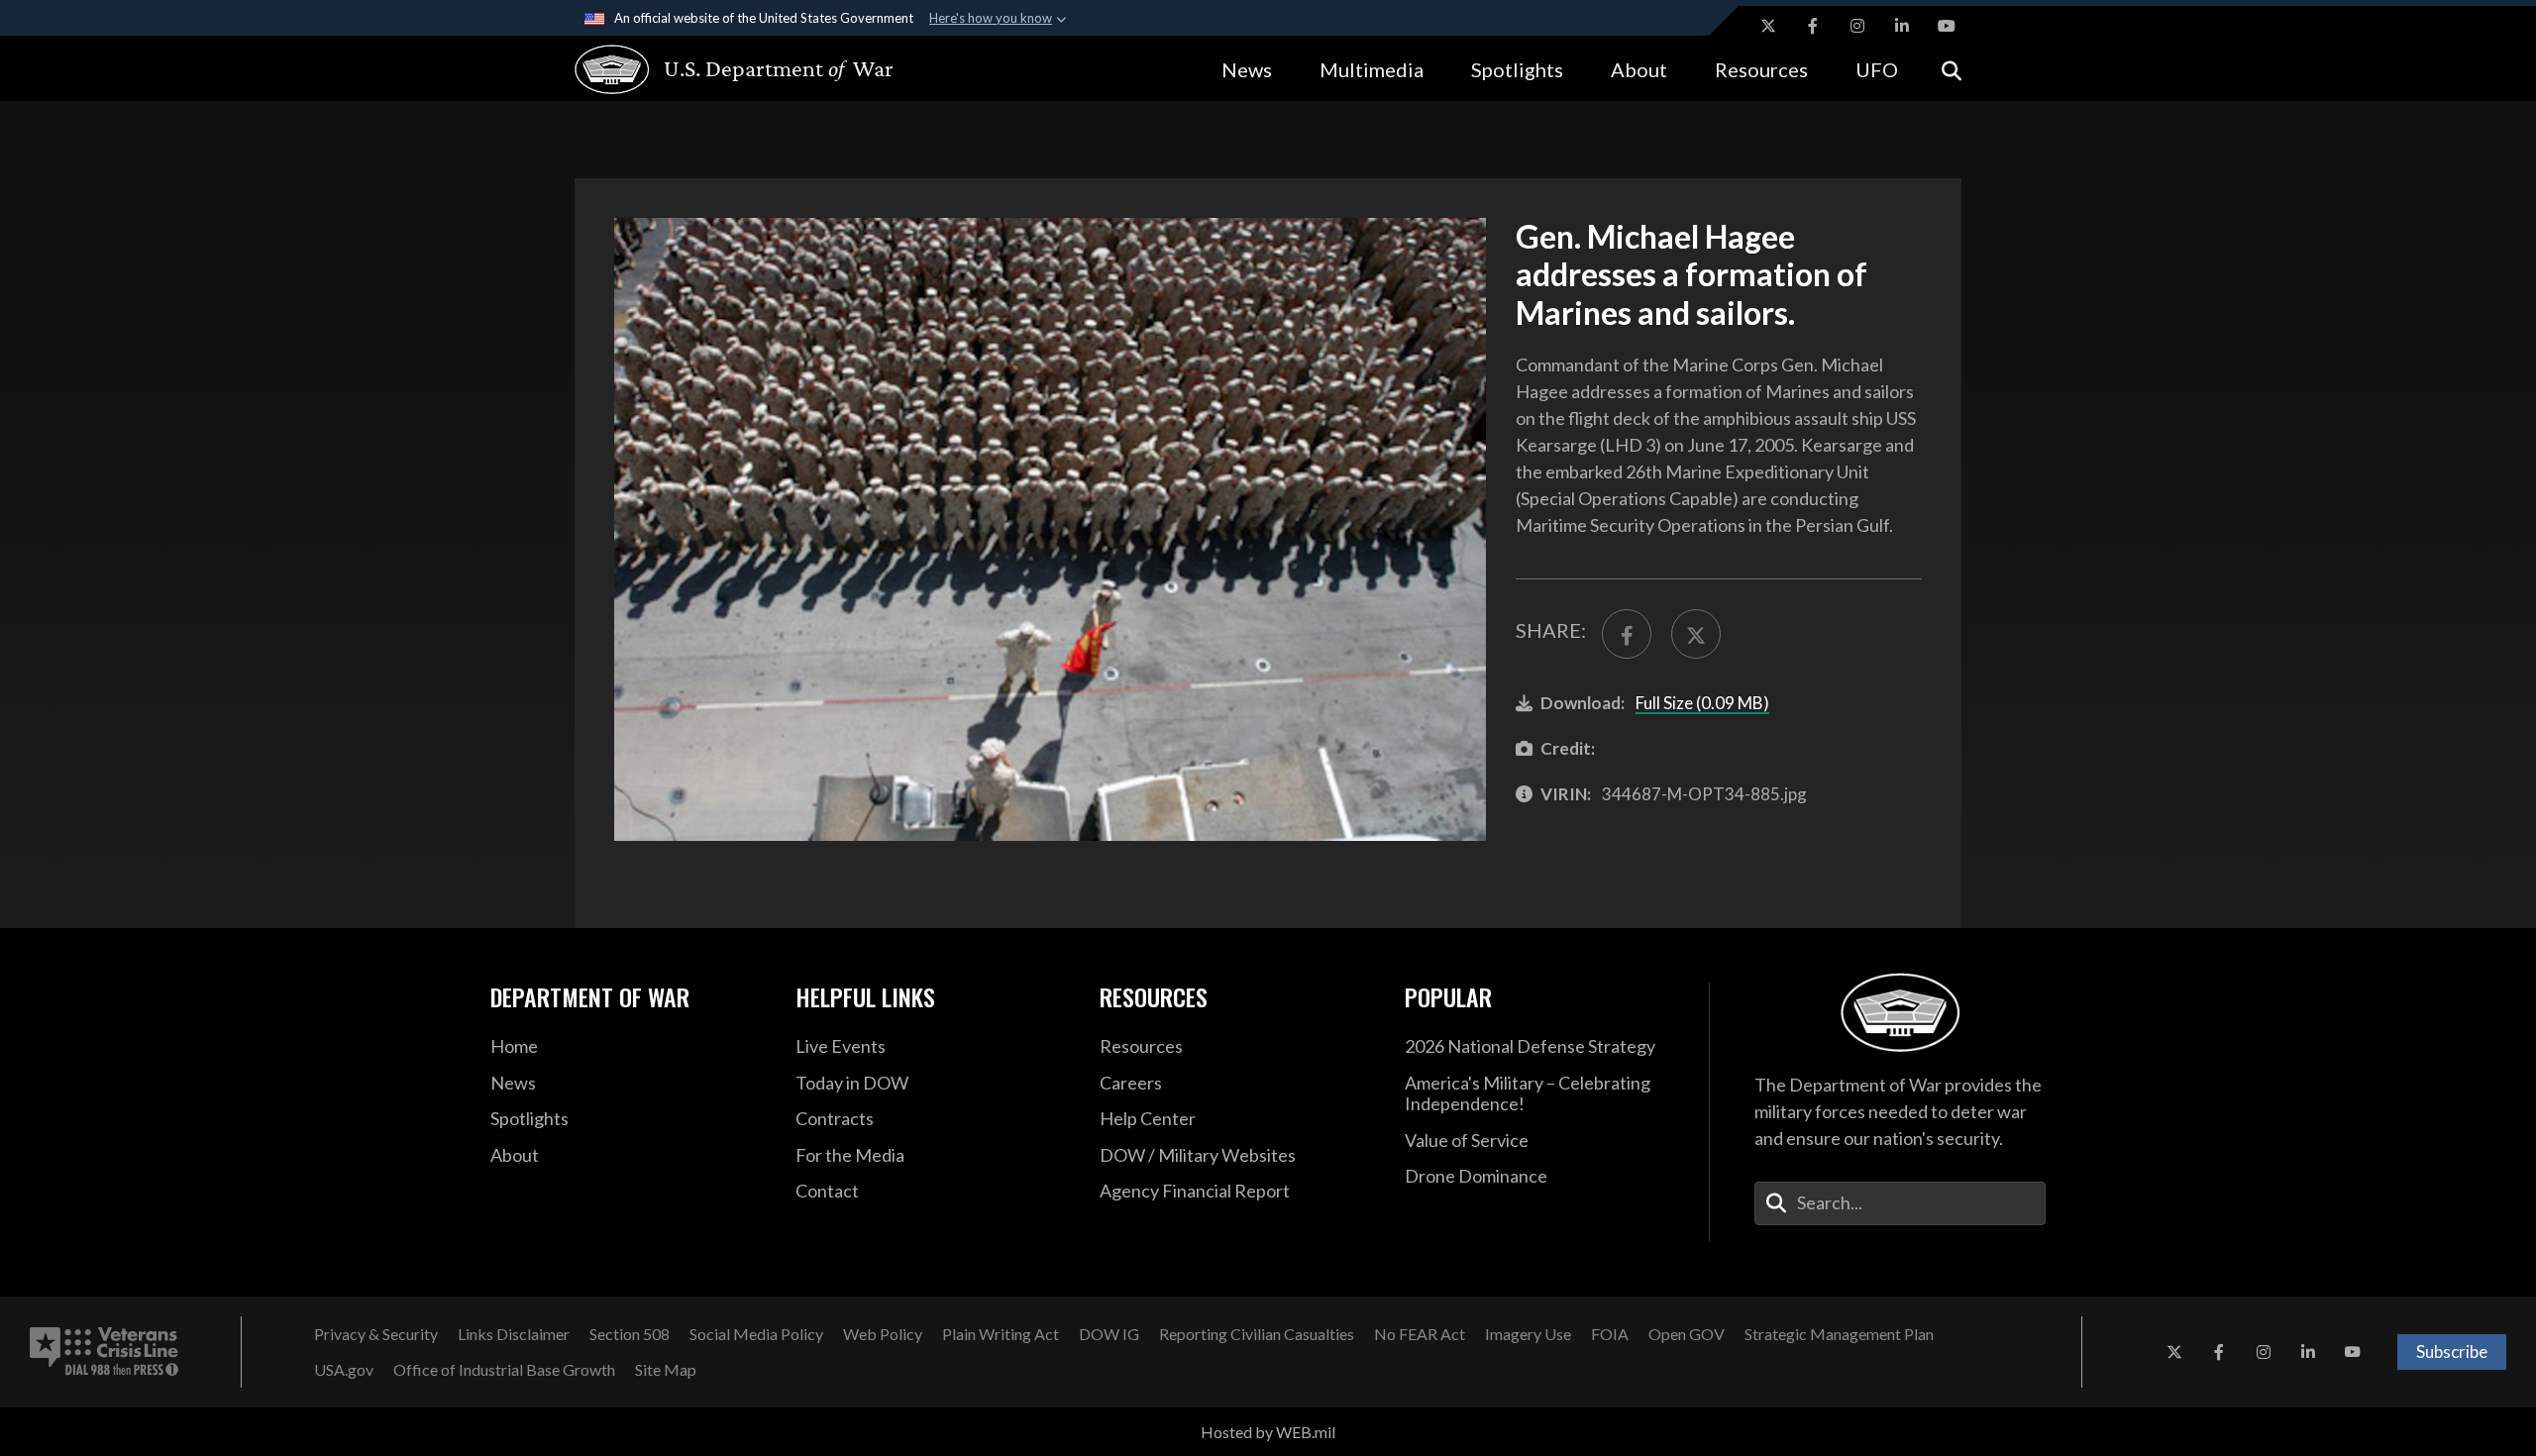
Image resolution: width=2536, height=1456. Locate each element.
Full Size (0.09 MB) (1702, 703)
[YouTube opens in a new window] (1947, 26)
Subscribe (2452, 1352)
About (1639, 69)
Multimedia (1372, 69)
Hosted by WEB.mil (1268, 1432)
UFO (1877, 69)
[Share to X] (1696, 634)
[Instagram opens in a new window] (1857, 26)
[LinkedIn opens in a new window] (1902, 26)
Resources (1761, 69)
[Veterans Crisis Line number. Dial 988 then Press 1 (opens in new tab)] (104, 1352)
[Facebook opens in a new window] (1813, 26)
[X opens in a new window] (1768, 26)
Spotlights (1517, 69)
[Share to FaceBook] (1627, 634)
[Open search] (1952, 69)
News (1247, 69)
